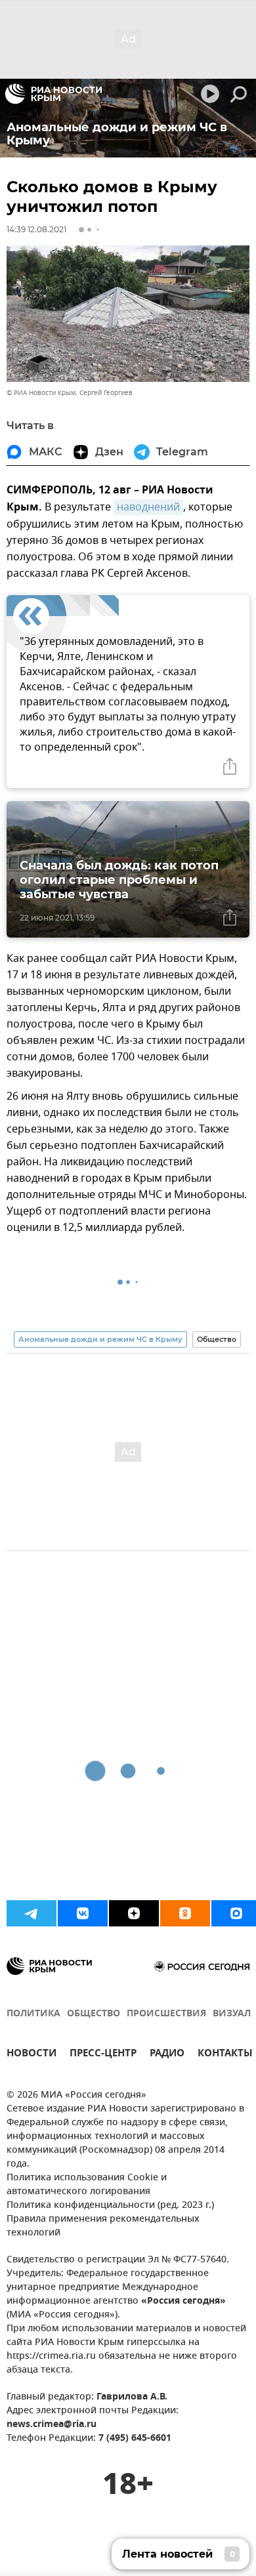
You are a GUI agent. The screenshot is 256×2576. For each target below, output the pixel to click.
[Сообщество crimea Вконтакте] (83, 1913)
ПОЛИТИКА (33, 2014)
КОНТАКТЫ (225, 2055)
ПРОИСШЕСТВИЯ (166, 2014)
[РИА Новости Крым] (53, 94)
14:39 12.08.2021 (36, 229)
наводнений (148, 507)
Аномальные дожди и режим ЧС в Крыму (100, 1339)
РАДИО (167, 2055)
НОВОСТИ (32, 2055)
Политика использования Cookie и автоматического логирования (87, 2185)
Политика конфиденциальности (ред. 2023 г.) (110, 2206)
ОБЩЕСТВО (94, 2014)
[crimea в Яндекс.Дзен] (134, 1913)
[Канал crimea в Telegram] (32, 1913)
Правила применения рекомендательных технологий (103, 2226)
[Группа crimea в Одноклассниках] (185, 1913)
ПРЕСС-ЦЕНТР (103, 2055)
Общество (217, 1339)
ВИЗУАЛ (232, 2014)
